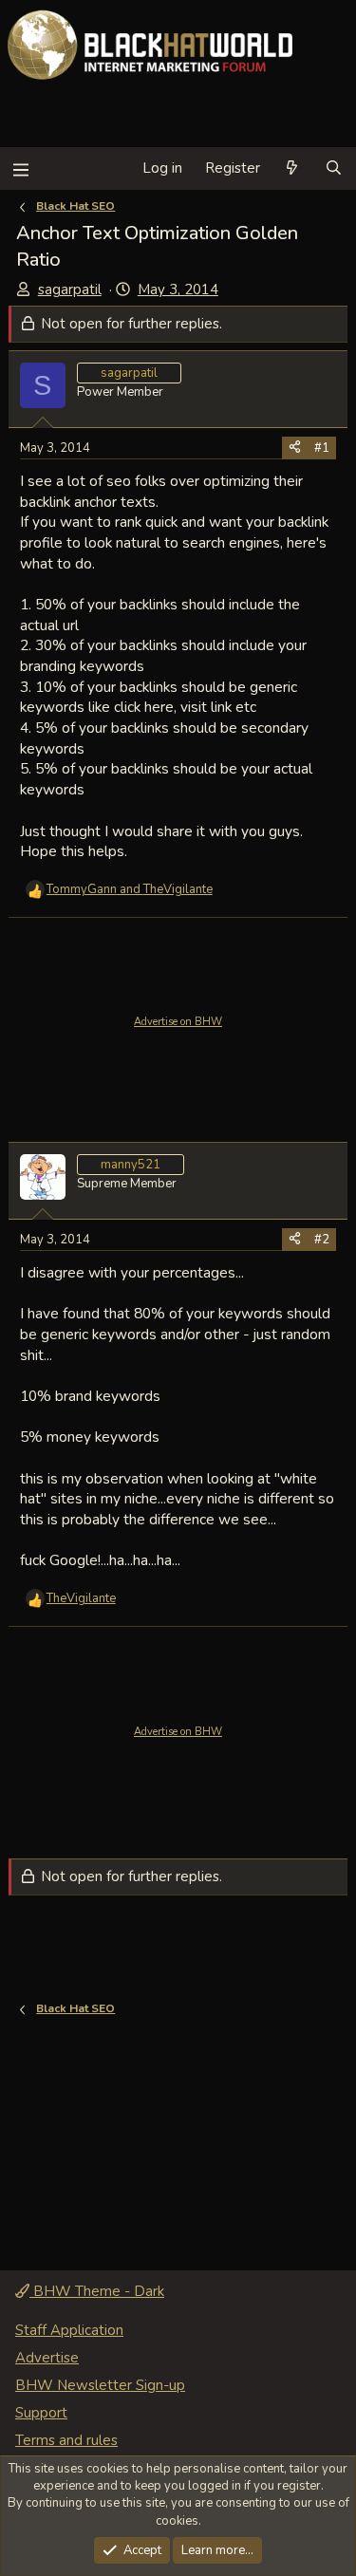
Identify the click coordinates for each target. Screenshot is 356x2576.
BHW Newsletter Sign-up (100, 2385)
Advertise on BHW (178, 1022)
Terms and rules (66, 2440)
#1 (322, 448)
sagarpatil (70, 289)
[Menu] (20, 168)
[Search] (334, 168)
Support (41, 2413)
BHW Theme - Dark (97, 2291)
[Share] (295, 448)
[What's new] (292, 168)
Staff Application (69, 2330)
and (130, 889)
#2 (322, 1240)
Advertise (47, 2358)
